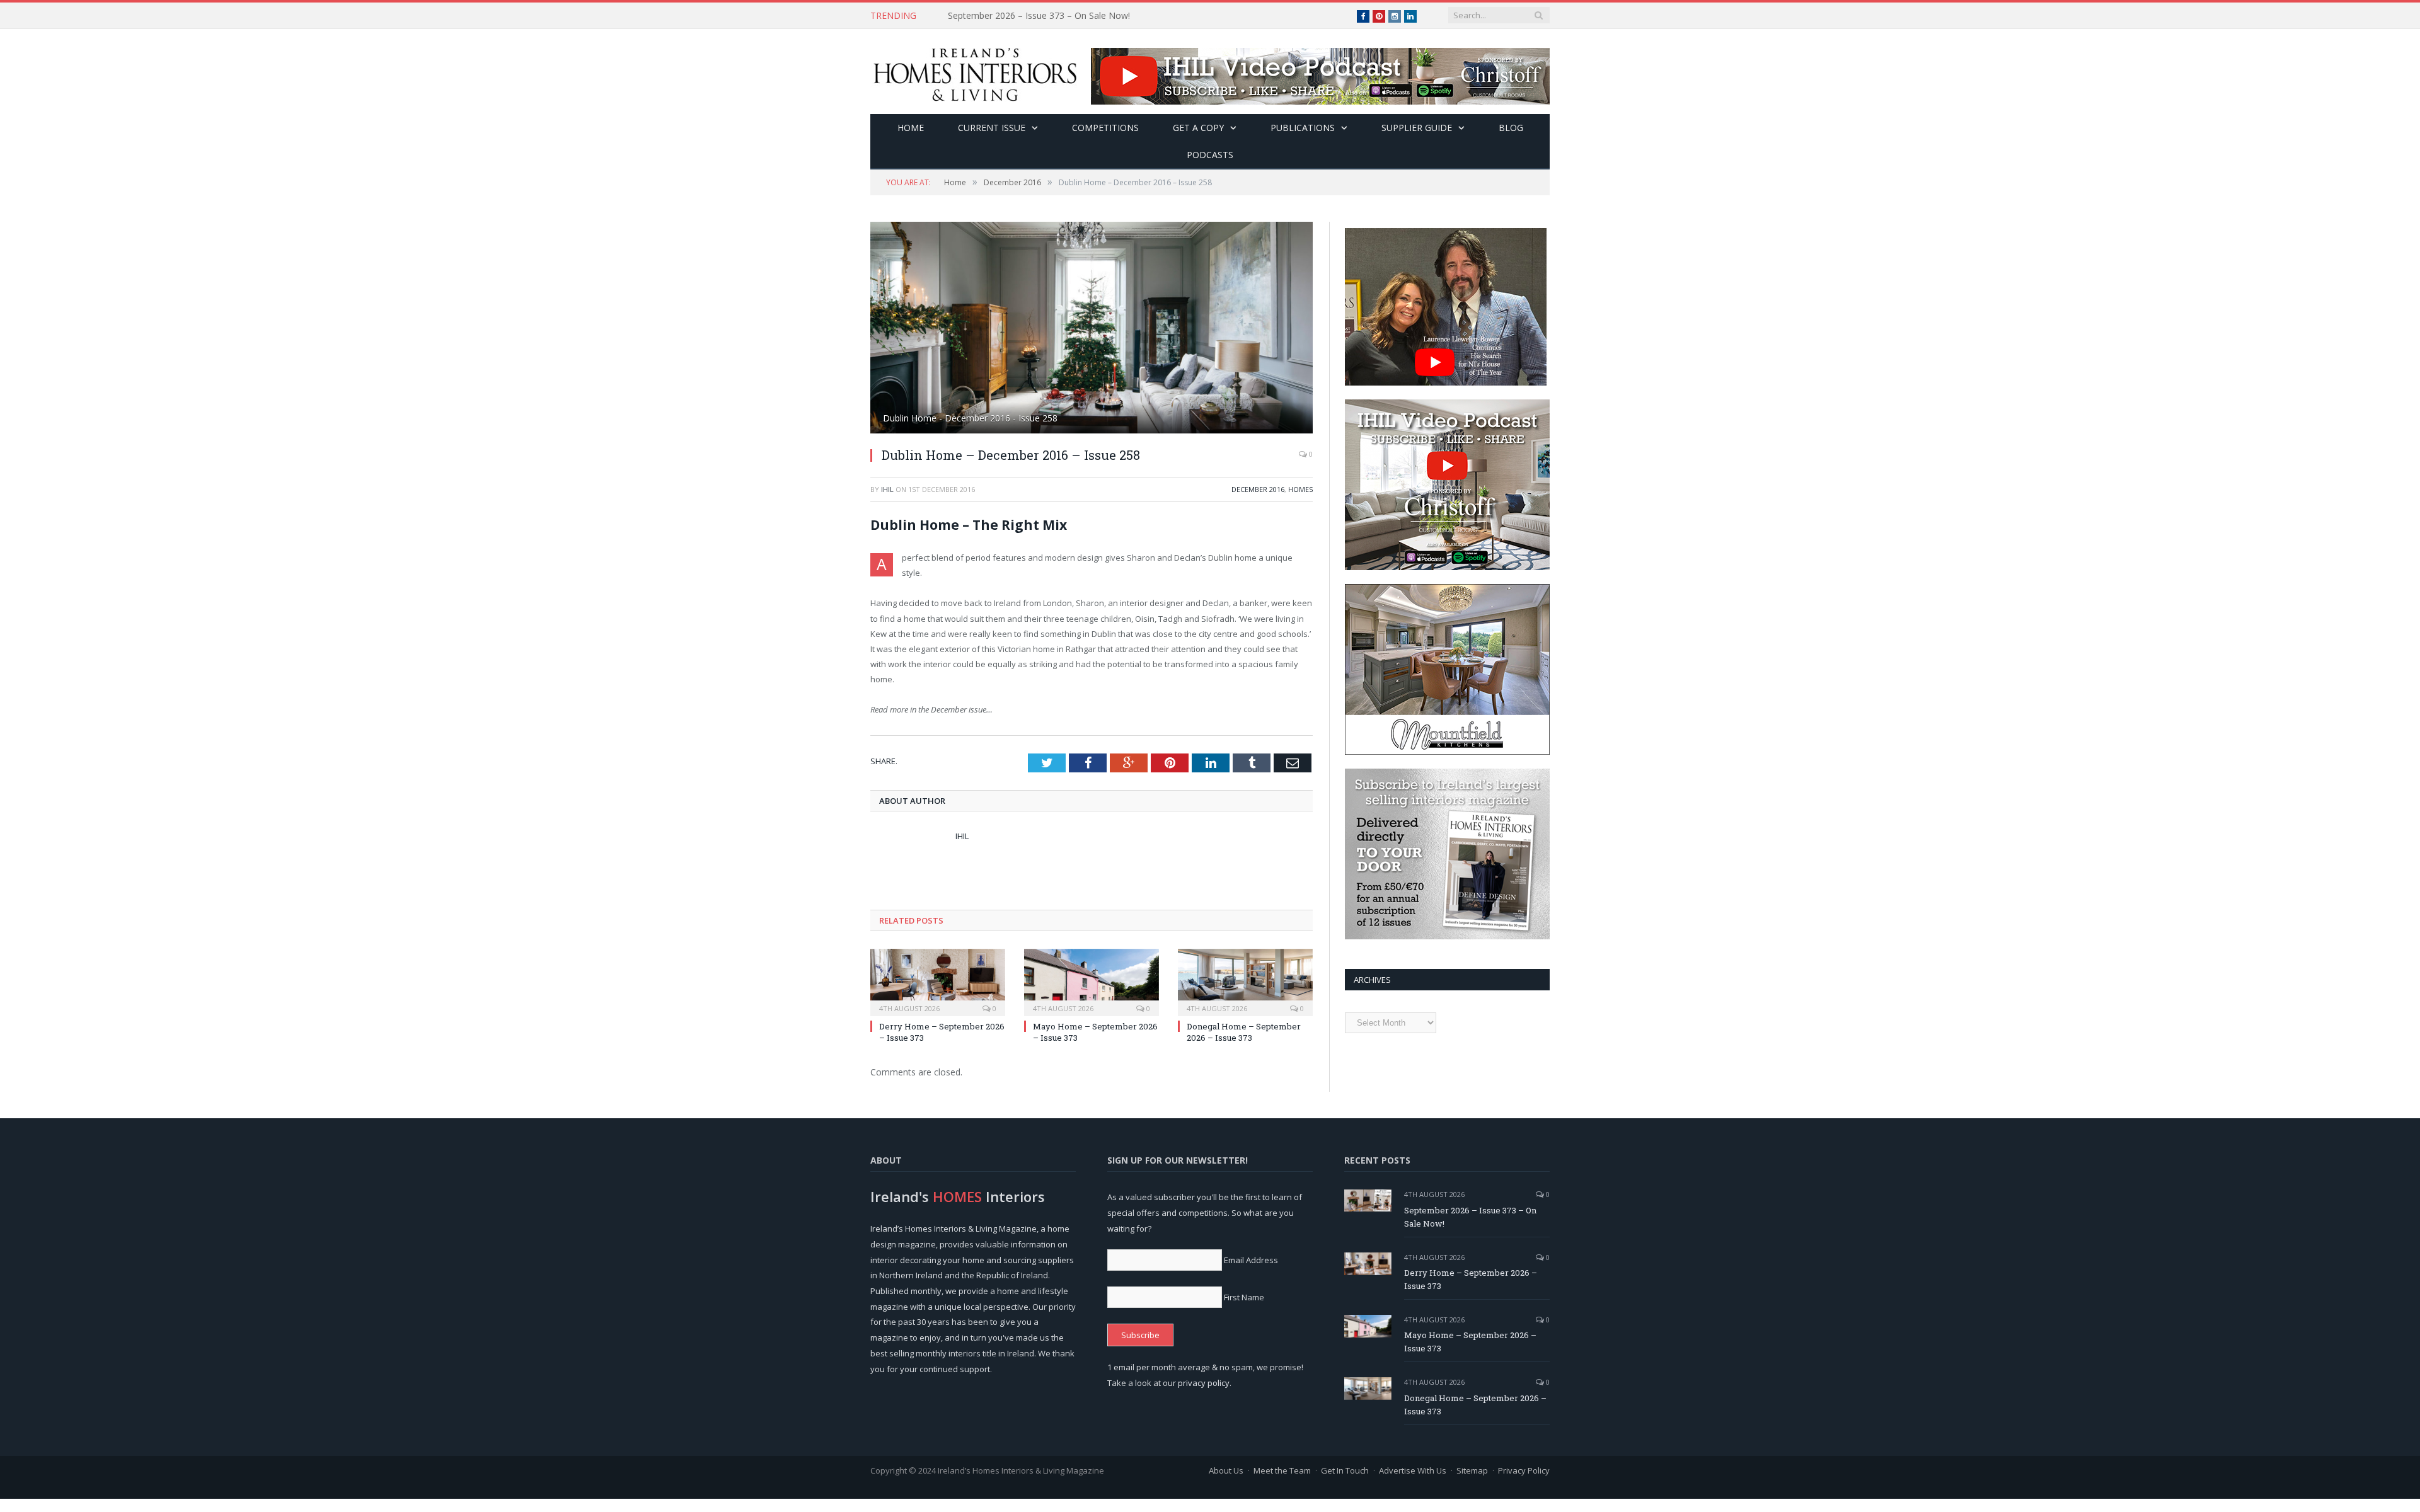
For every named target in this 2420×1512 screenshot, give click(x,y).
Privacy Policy (1524, 1470)
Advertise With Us (1413, 1470)
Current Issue (992, 128)
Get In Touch (1345, 1470)
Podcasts (1210, 155)
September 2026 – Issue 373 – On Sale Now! (1470, 1217)
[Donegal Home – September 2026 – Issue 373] (1245, 981)
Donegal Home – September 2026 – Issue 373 (1244, 1032)
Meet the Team (1282, 1470)
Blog (1511, 128)
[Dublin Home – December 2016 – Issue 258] (1092, 329)
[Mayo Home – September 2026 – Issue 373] (1092, 981)
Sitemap (1472, 1470)
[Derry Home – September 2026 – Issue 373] (938, 981)
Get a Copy (1198, 128)
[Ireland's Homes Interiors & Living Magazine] (975, 72)
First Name (1244, 1297)
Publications (1303, 128)
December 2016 (1258, 489)
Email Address (1251, 1260)
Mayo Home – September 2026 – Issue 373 (1470, 1342)
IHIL (887, 489)
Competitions (1105, 128)
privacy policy (1204, 1383)
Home (911, 128)
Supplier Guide (1417, 128)
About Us (1226, 1470)
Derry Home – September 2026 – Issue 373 (1036, 16)
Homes (1300, 489)
